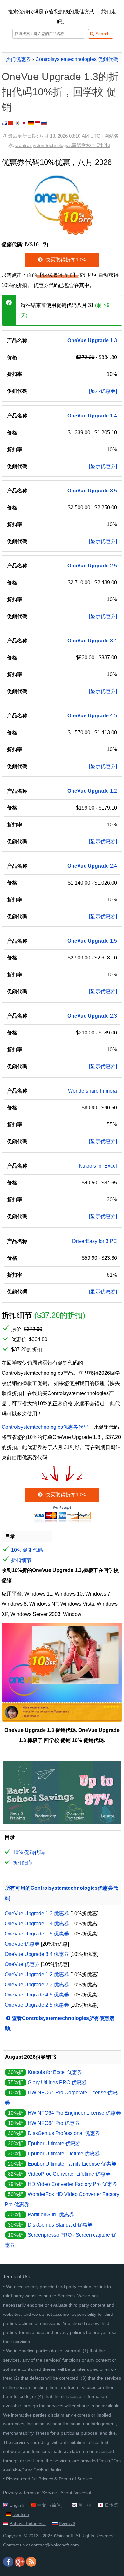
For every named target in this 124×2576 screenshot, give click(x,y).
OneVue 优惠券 (22, 1944)
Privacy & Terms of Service (65, 2479)
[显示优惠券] (103, 391)
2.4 (92, 866)
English (17, 2505)
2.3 (92, 1016)
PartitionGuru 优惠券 (51, 2215)
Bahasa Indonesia (28, 2524)
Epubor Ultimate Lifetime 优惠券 (64, 2154)
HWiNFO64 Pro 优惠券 (54, 2123)
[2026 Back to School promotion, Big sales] (62, 1822)
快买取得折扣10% (65, 260)
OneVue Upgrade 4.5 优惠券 (37, 1995)
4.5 (92, 716)
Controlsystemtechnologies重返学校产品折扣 (63, 145)
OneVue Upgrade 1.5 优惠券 (37, 1934)
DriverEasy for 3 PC (95, 1241)
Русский (67, 2524)
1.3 (92, 340)
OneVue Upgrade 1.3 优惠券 (37, 1913)
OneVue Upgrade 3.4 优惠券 (37, 1954)
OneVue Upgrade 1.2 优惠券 (37, 1974)
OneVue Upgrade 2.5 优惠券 (37, 2005)
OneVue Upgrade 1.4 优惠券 (37, 1924)
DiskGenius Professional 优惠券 (64, 2133)
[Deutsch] (31, 123)
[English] (4, 123)
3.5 (92, 491)
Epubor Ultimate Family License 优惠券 (72, 2164)
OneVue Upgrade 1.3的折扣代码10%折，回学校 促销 (60, 92)
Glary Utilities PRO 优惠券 (57, 2082)
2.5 (92, 566)
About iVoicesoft (76, 2493)
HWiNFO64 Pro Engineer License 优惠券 (74, 2113)
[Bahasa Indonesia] (38, 123)
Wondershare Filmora (93, 1091)
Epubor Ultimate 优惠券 (54, 2143)
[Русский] (44, 123)
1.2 (92, 791)
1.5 (92, 941)
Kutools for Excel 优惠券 (55, 2072)
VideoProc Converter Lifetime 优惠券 (69, 2174)
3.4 (92, 641)
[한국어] (17, 123)
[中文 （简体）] (11, 123)
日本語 (111, 2505)
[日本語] (24, 123)
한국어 (85, 2505)
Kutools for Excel (98, 1166)
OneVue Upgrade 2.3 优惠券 (37, 1985)
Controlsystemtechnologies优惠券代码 (45, 1427)
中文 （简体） (51, 2505)
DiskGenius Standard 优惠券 (60, 2225)
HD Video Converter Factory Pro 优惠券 (72, 2184)
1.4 (92, 416)
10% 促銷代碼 (27, 1550)
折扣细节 (21, 1560)
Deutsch (21, 2514)
